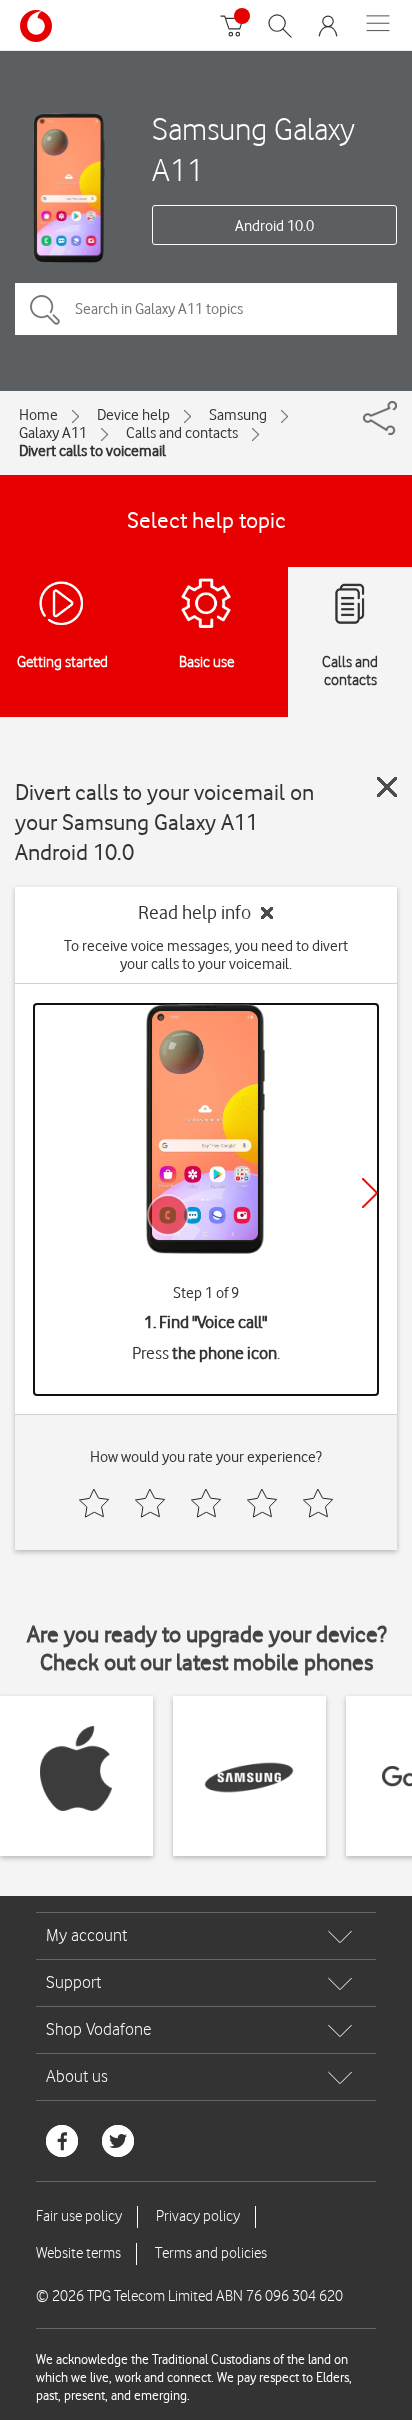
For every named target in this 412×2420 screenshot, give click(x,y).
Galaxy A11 (53, 433)
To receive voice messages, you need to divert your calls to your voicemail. (206, 955)
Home (38, 415)
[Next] (370, 1193)
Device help (133, 415)
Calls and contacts (182, 433)
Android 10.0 (274, 226)
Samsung (238, 415)
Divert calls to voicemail (92, 451)
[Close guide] (387, 787)
